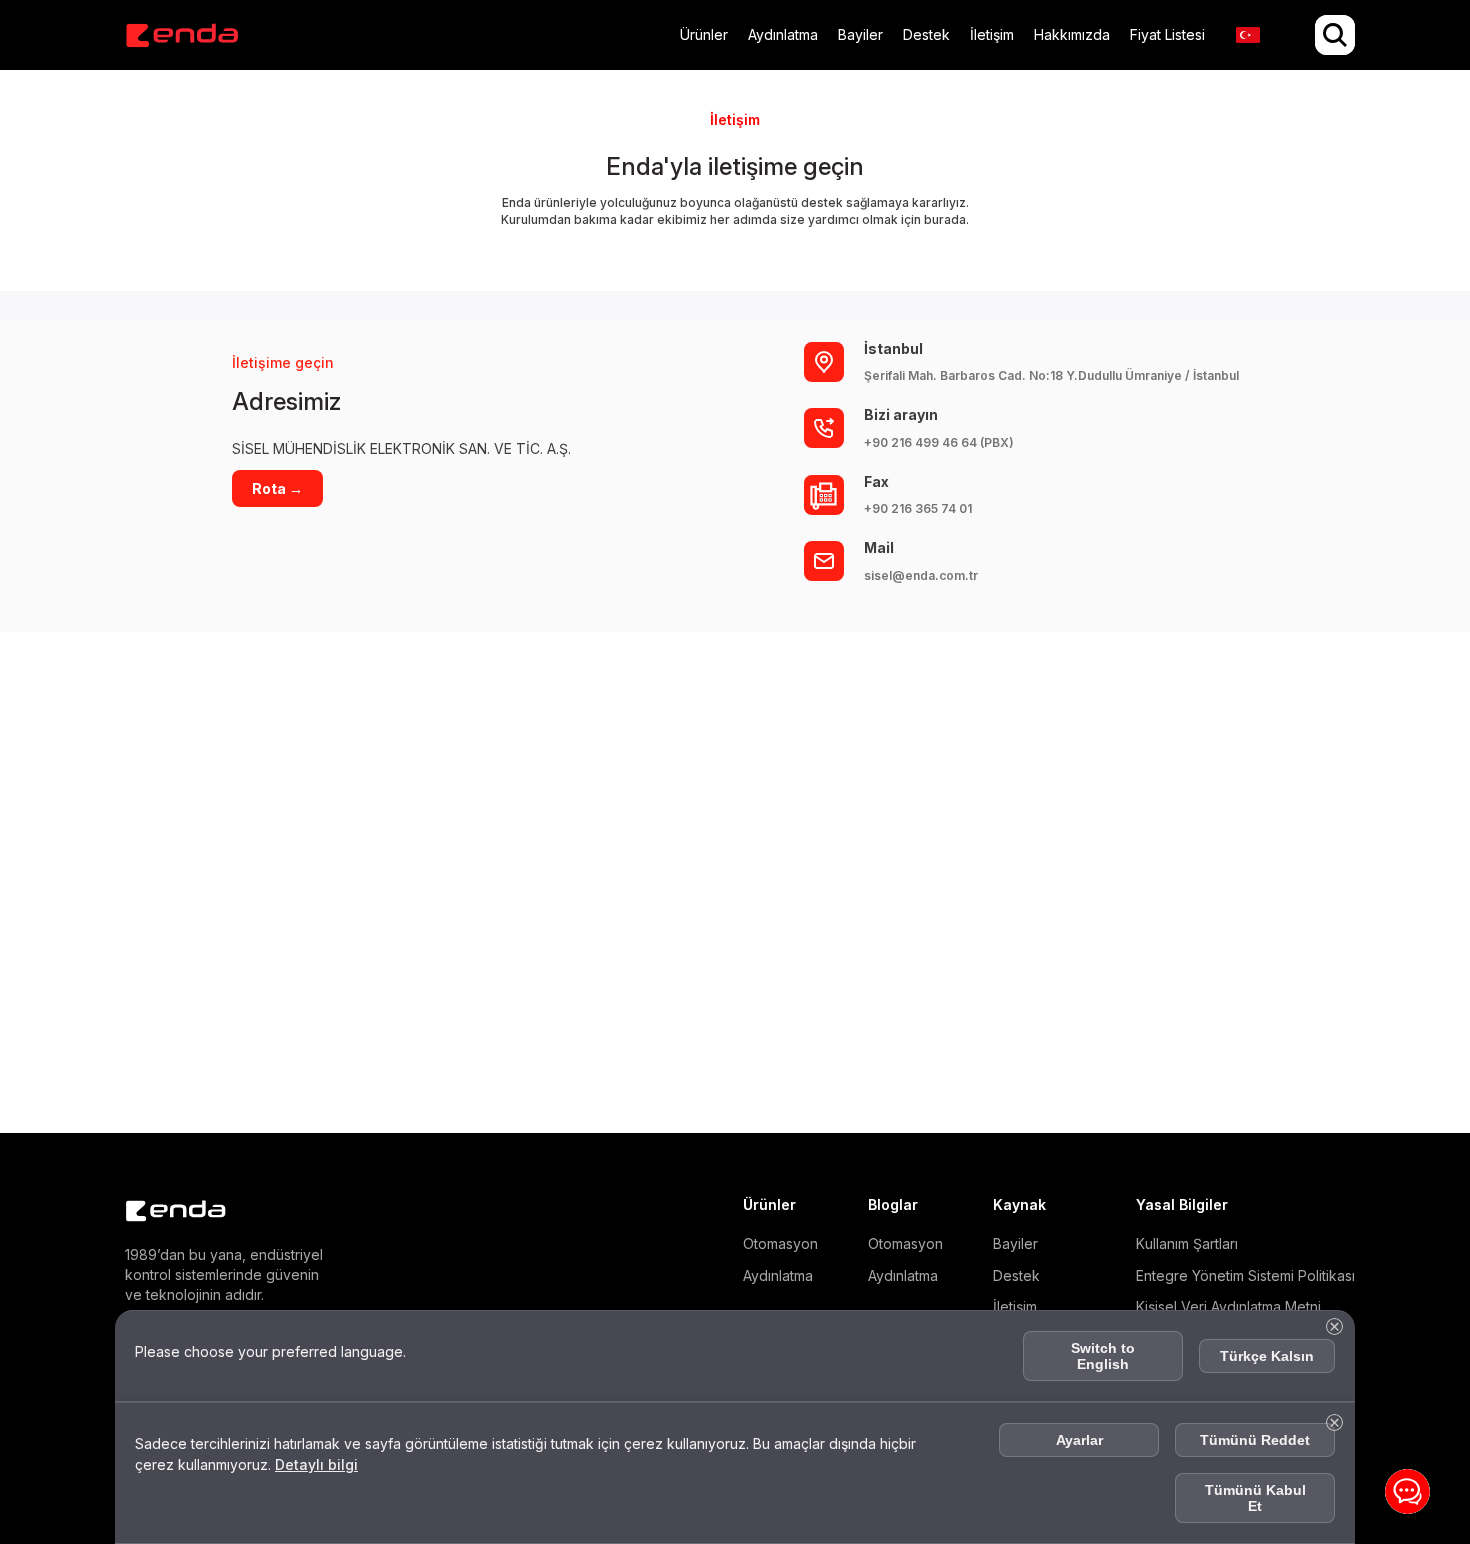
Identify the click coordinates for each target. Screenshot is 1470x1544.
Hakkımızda (1072, 34)
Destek (926, 34)
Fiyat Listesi (1167, 34)
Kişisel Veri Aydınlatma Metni (1228, 1306)
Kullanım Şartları (1187, 1243)
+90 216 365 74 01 (918, 508)
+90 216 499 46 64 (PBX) (939, 442)
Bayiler (860, 34)
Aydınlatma (783, 34)
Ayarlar (1079, 1440)
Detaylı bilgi (368, 1464)
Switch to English (1103, 1356)
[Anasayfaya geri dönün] (181, 35)
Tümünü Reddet (1255, 1440)
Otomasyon (780, 1243)
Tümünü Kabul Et (1255, 1498)
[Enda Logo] (165, 1211)
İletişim (992, 34)
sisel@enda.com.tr (921, 575)
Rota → (277, 488)
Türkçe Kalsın (1267, 1356)
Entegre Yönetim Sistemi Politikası (1245, 1275)
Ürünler (704, 34)
